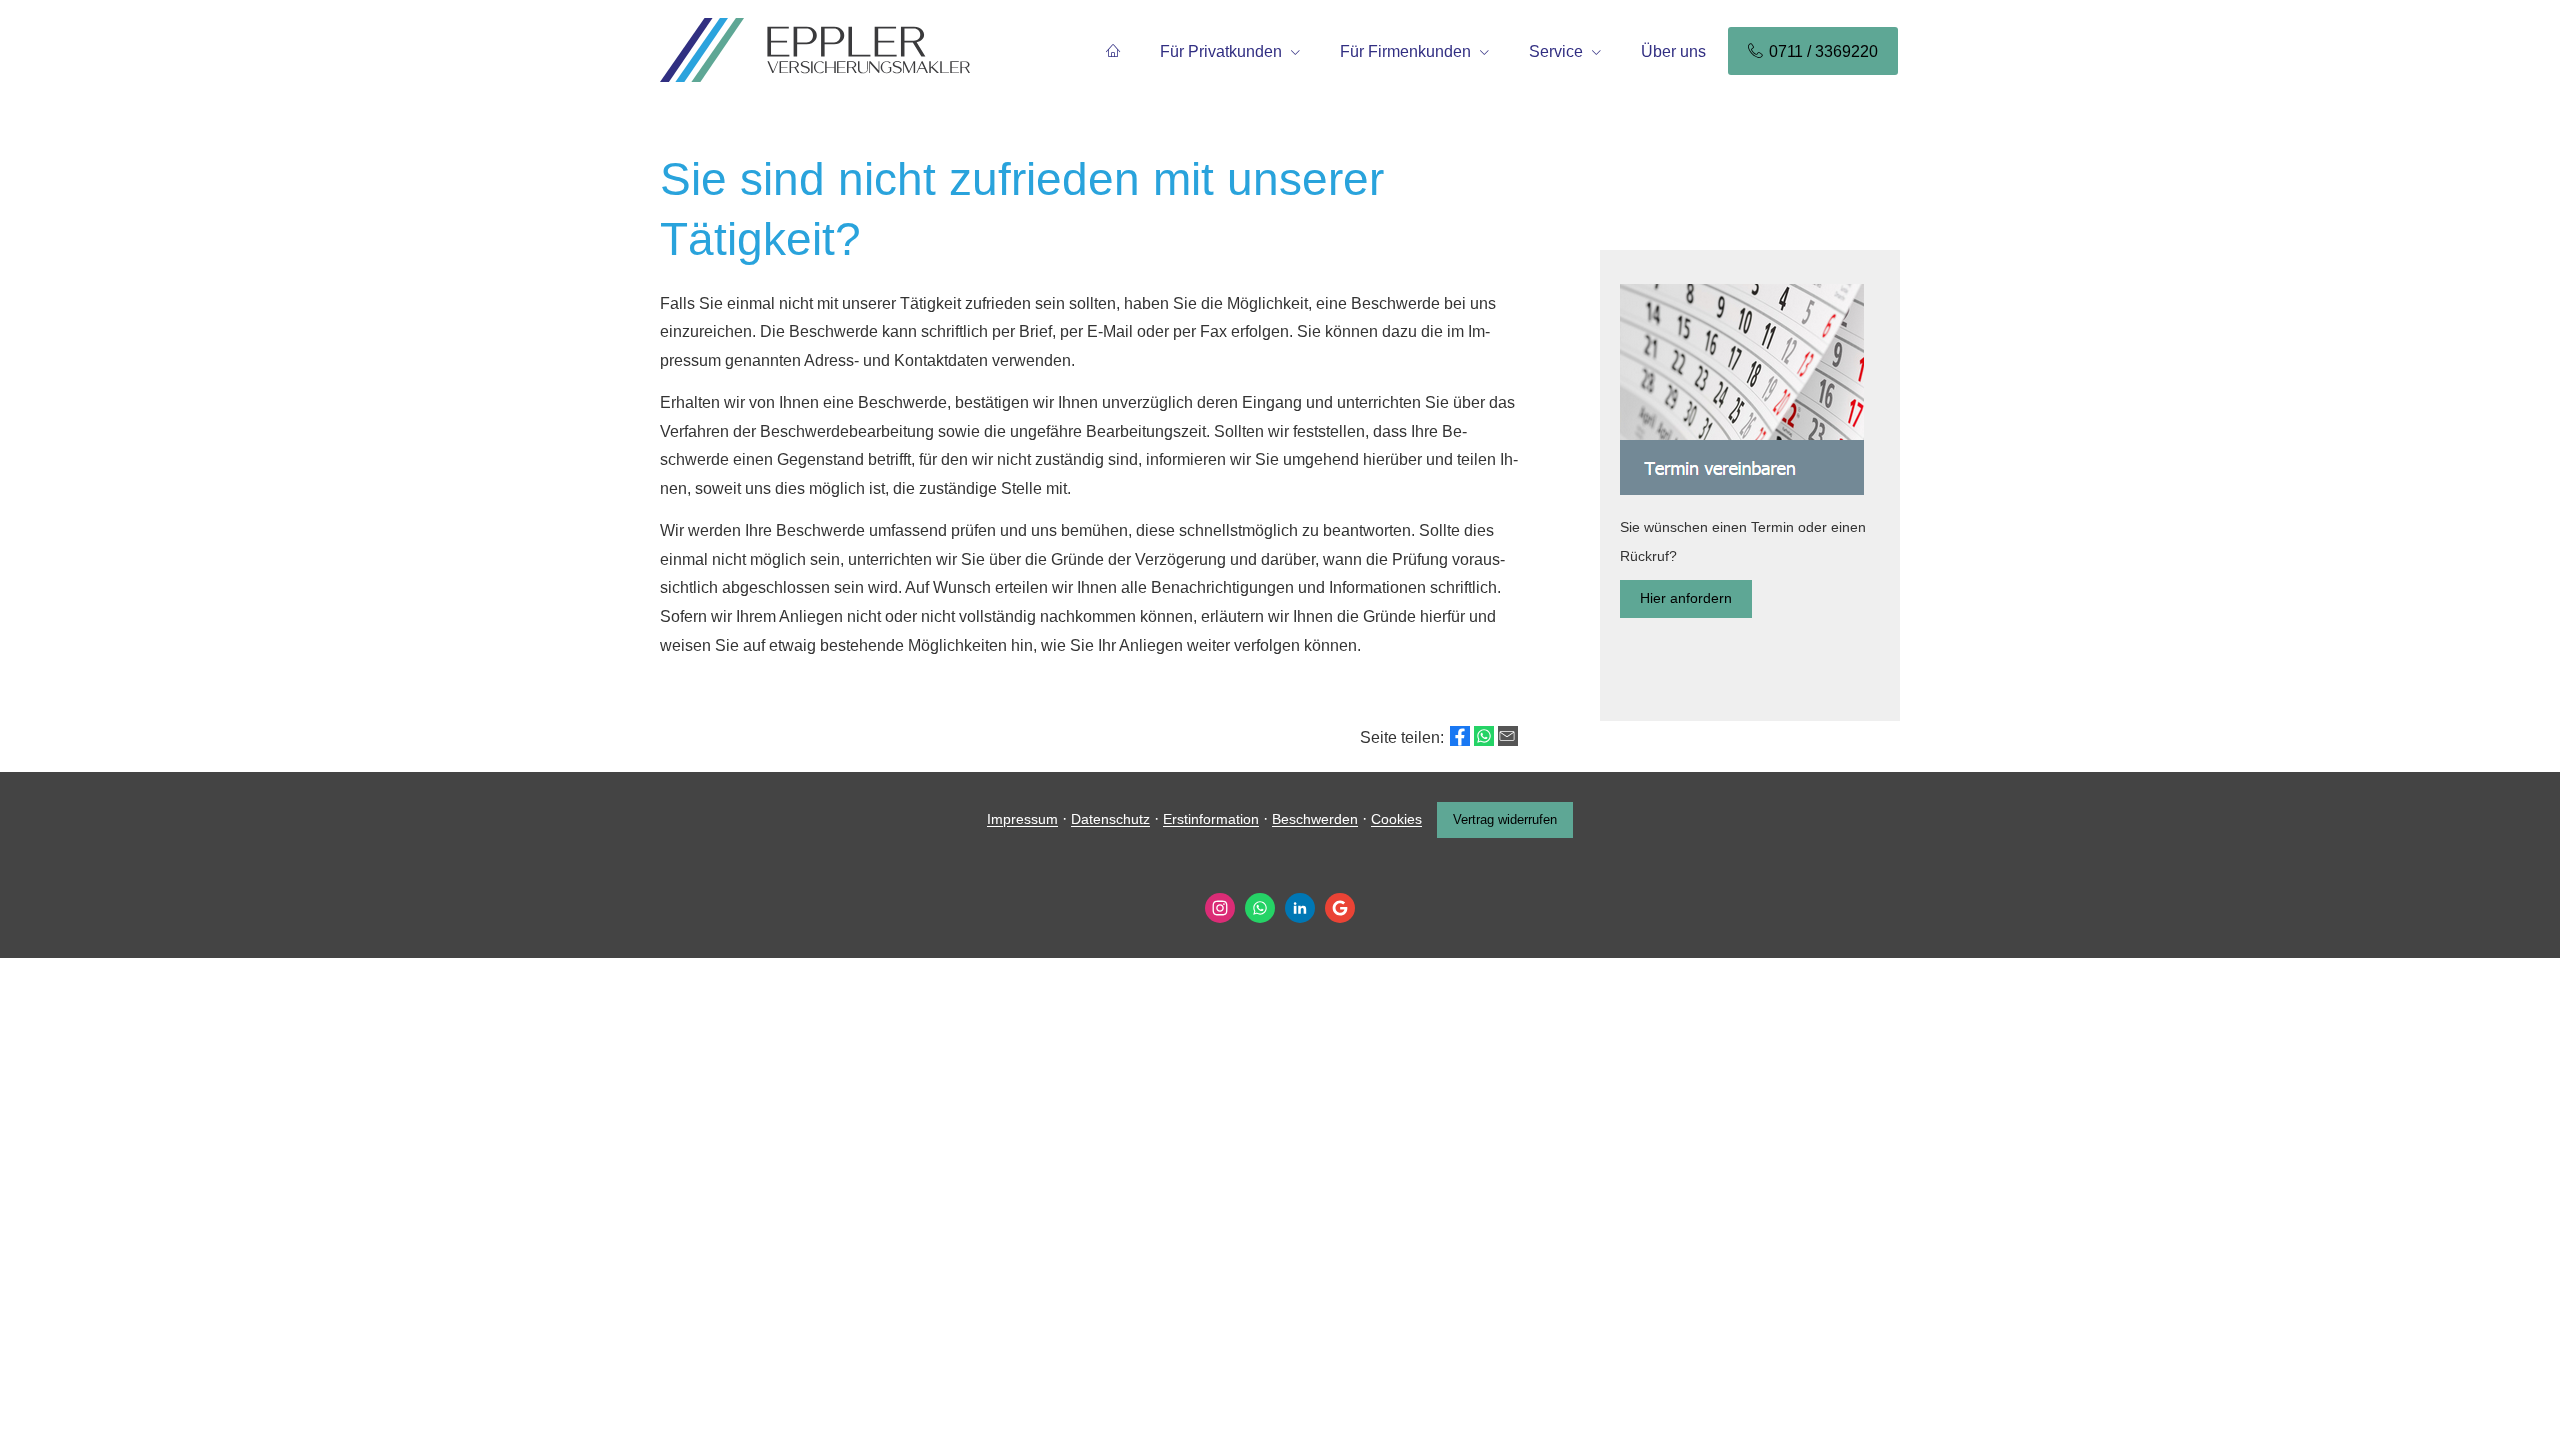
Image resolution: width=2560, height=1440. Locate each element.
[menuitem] (1113, 51)
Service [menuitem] (1556, 51)
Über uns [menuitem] (1673, 51)
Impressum (1022, 820)
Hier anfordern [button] (1686, 598)
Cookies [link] (1396, 820)
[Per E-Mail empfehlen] (1508, 736)
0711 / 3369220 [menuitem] (1823, 51)
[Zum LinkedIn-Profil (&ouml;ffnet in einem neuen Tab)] (1300, 908)
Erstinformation (1211, 820)
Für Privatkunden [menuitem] (1221, 51)
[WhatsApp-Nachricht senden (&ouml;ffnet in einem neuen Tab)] (1260, 908)
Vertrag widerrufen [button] (1505, 819)
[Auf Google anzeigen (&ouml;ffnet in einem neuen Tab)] (1340, 908)
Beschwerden (1315, 820)
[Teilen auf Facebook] (1460, 736)
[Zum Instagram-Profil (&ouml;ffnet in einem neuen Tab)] (1220, 908)
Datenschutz (1110, 820)
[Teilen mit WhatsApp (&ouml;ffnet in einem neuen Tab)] (1484, 736)
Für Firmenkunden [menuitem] (1405, 51)
